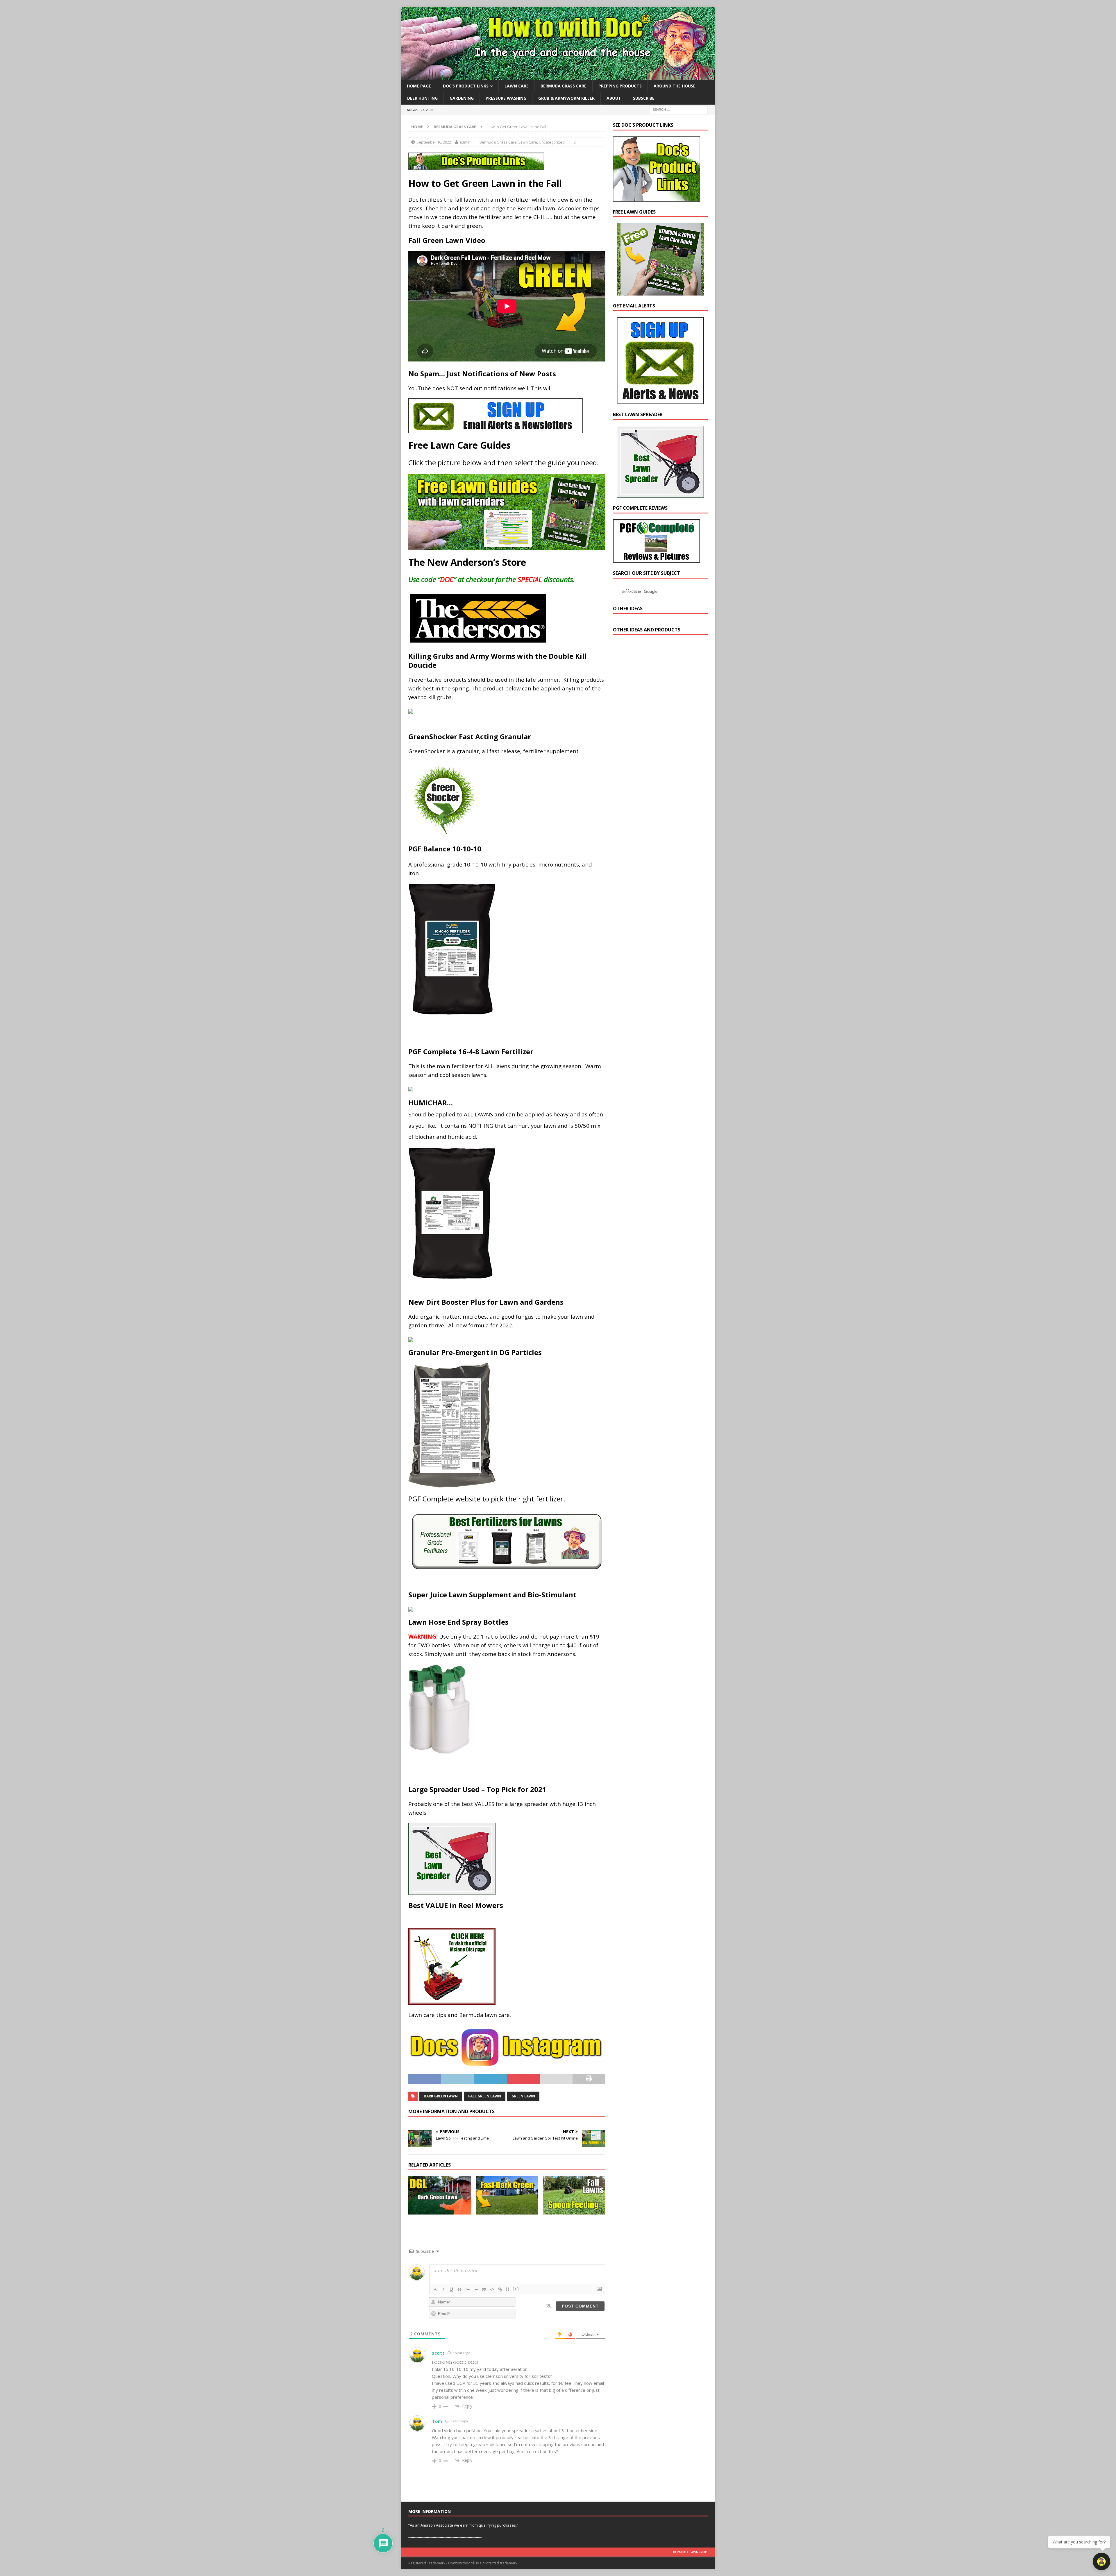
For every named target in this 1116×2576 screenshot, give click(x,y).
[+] (516, 2289)
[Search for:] (679, 109)
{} (508, 2289)
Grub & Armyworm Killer (566, 98)
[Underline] (451, 2289)
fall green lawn (485, 2096)
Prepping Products (620, 86)
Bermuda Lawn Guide (691, 2552)
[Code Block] (492, 2289)
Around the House (675, 86)
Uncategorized (552, 142)
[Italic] (443, 2289)
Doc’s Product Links (466, 86)
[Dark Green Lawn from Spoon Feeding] (574, 2195)
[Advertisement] (657, 741)
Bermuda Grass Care (564, 86)
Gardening (462, 98)
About (614, 98)
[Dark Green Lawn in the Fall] (507, 2195)
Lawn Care (517, 86)
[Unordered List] (476, 2289)
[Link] (500, 2289)
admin (465, 142)
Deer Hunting (422, 98)
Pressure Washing (506, 98)
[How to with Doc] (558, 77)
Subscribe (644, 98)
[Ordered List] (468, 2289)
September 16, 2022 (434, 142)
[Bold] (435, 2289)
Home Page (419, 86)
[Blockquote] (484, 2289)
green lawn (523, 2096)
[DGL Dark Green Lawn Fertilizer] (440, 2195)
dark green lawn (441, 2096)
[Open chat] (1101, 2561)
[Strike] (459, 2289)
